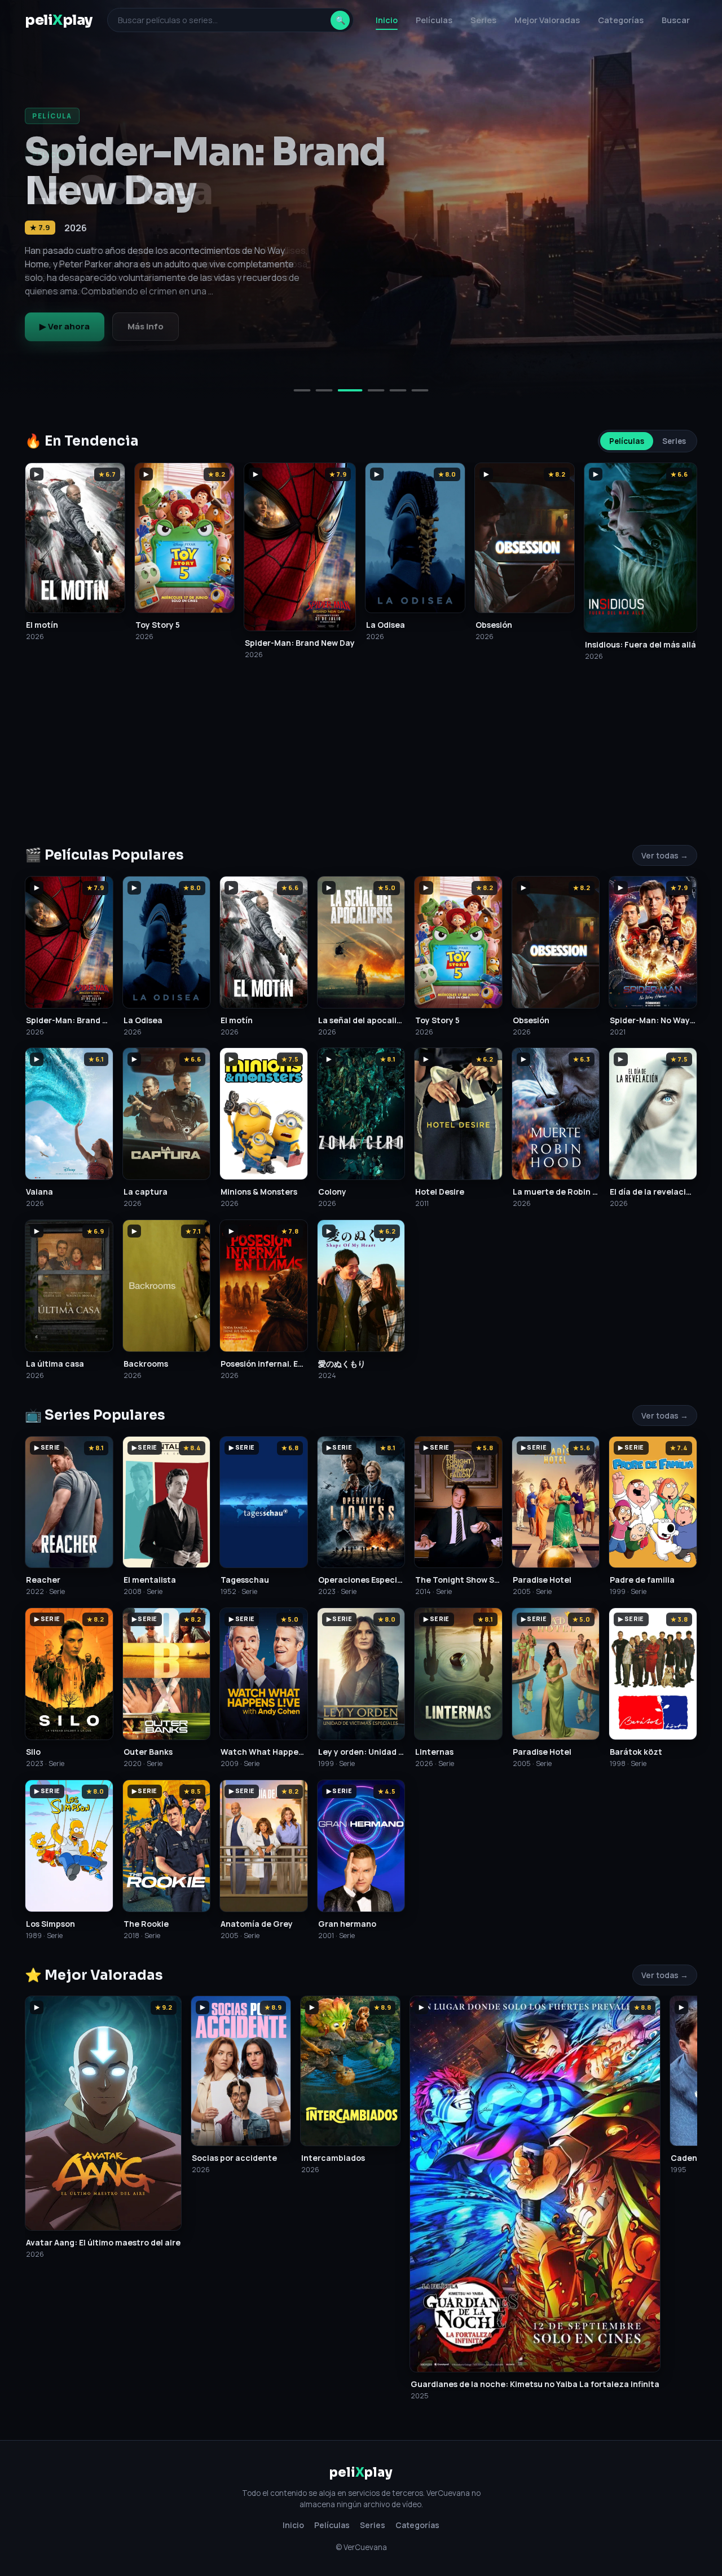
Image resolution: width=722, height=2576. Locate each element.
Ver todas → (665, 855)
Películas (434, 20)
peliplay (59, 20)
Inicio (387, 20)
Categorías (621, 20)
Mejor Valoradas (547, 20)
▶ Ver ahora (65, 326)
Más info (146, 326)
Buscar (676, 20)
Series (483, 20)
